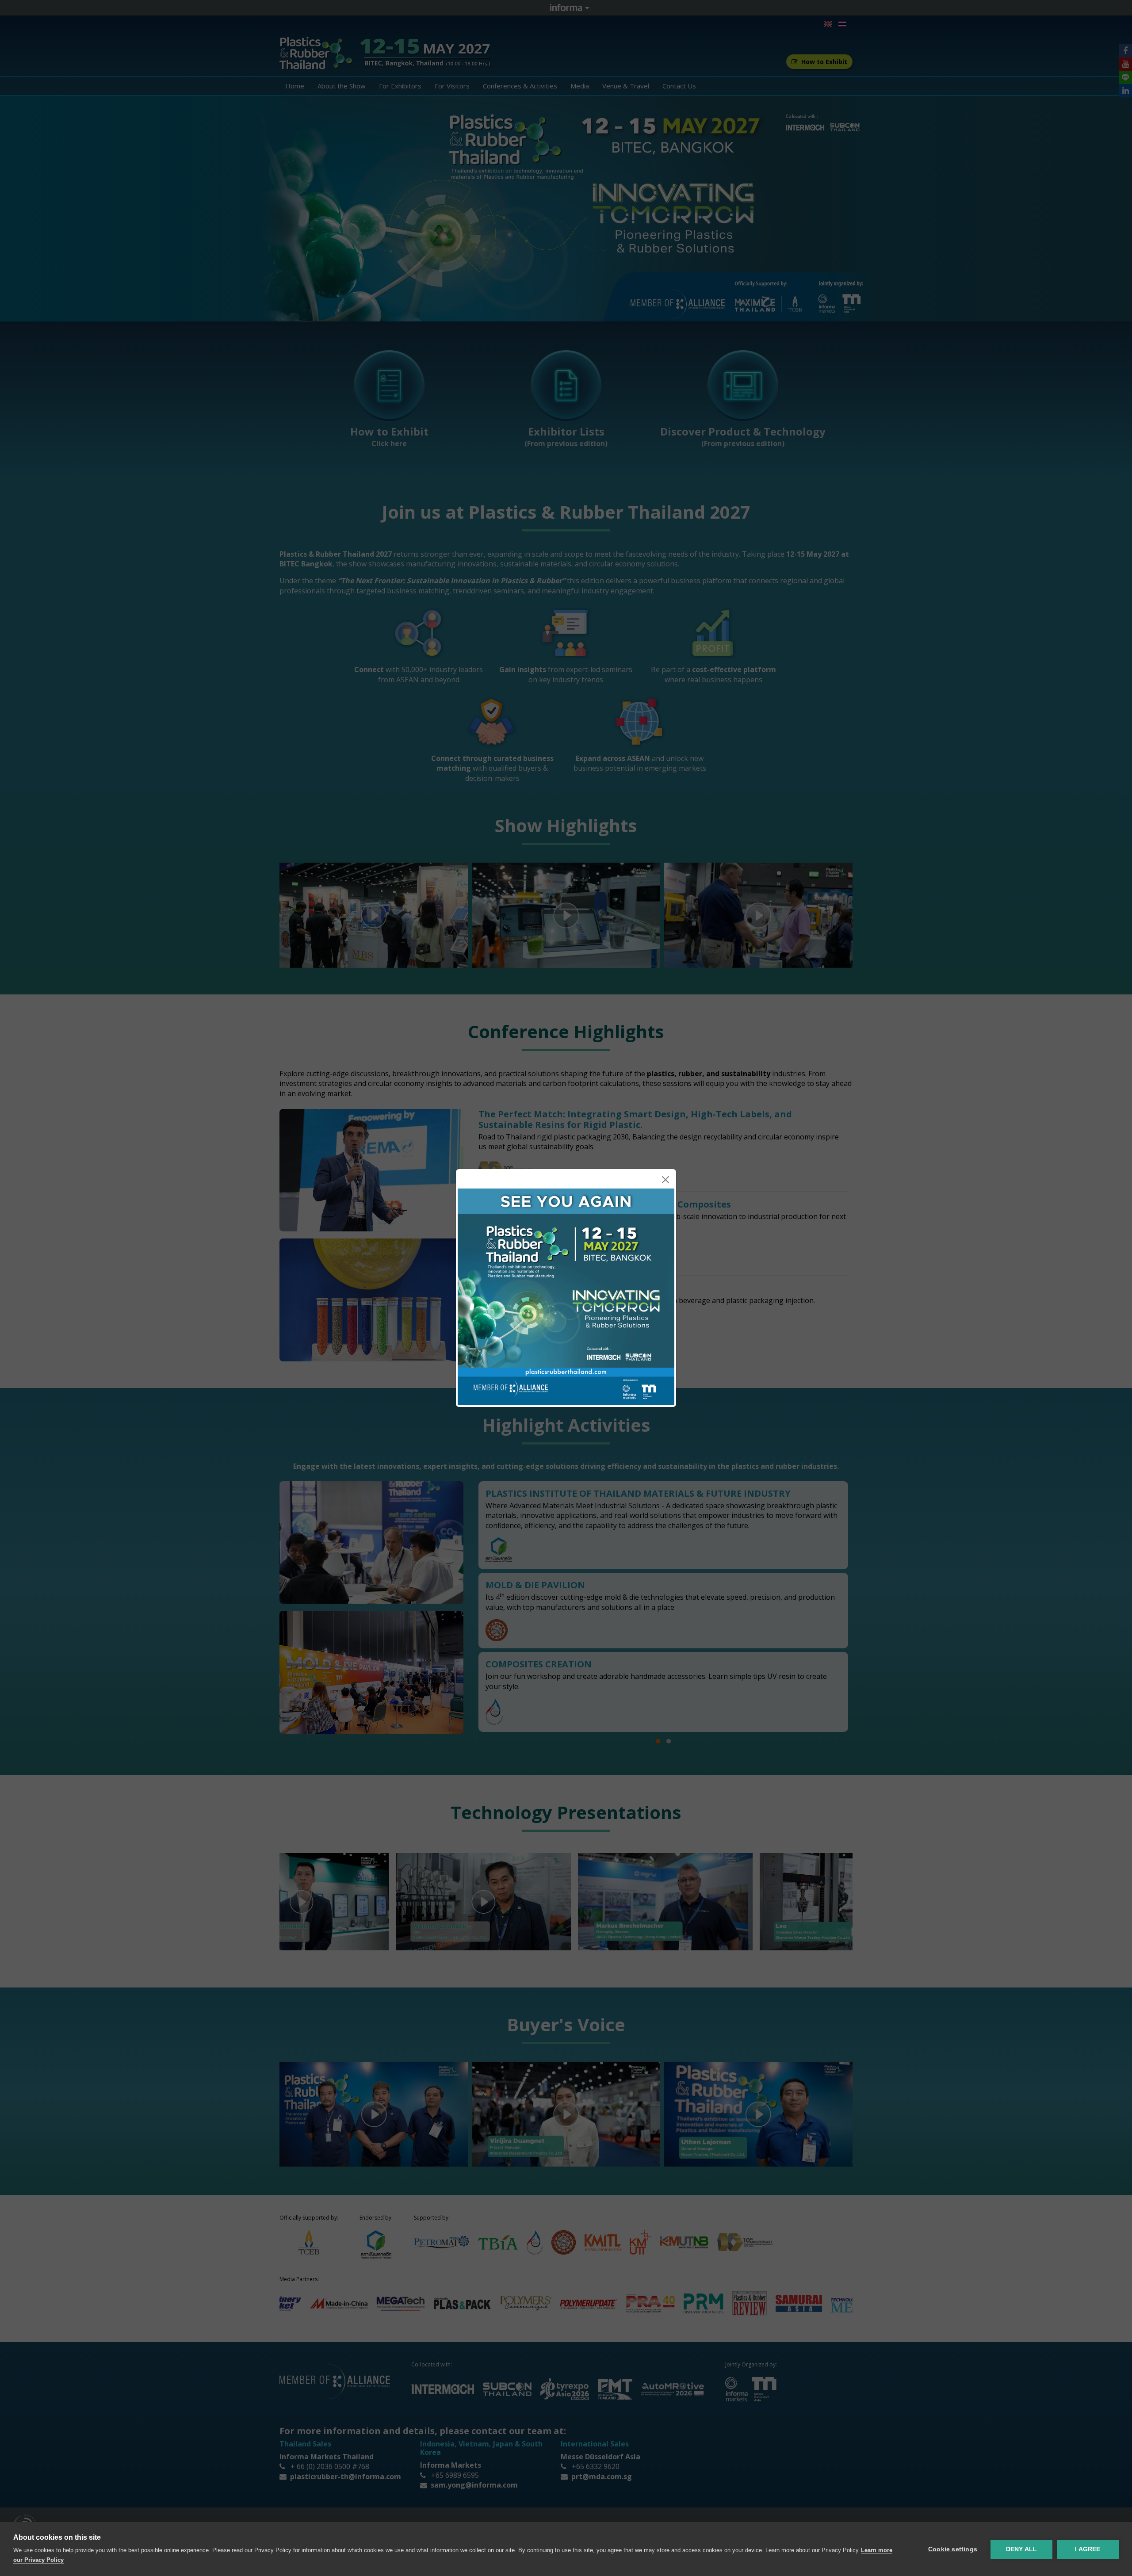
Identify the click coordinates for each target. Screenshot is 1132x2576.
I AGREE (1088, 2549)
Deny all (1022, 2549)
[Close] (665, 1180)
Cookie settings (953, 2549)
